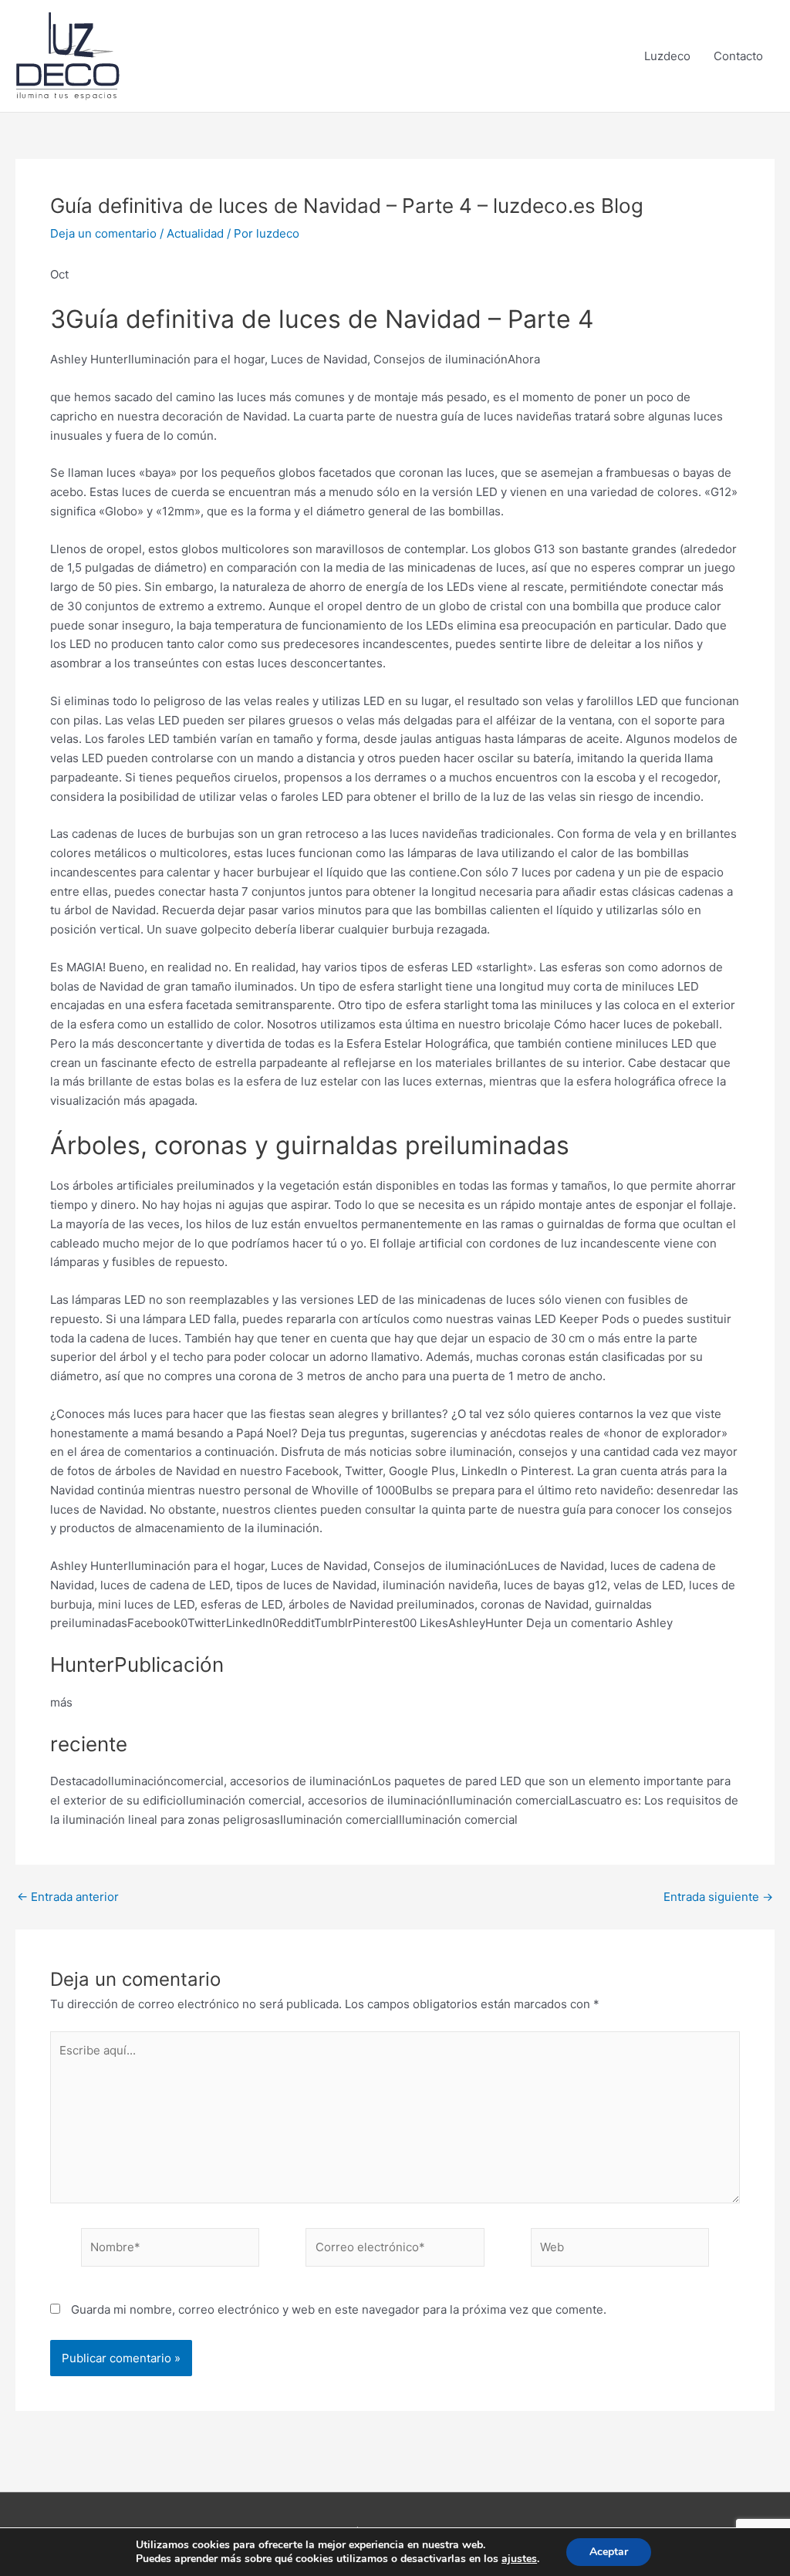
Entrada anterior (68, 1897)
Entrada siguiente (718, 1897)
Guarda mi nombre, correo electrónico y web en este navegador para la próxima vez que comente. (339, 2309)
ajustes (519, 2559)
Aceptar (609, 2552)
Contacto (738, 56)
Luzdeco (667, 56)
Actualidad (195, 233)
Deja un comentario (103, 233)
